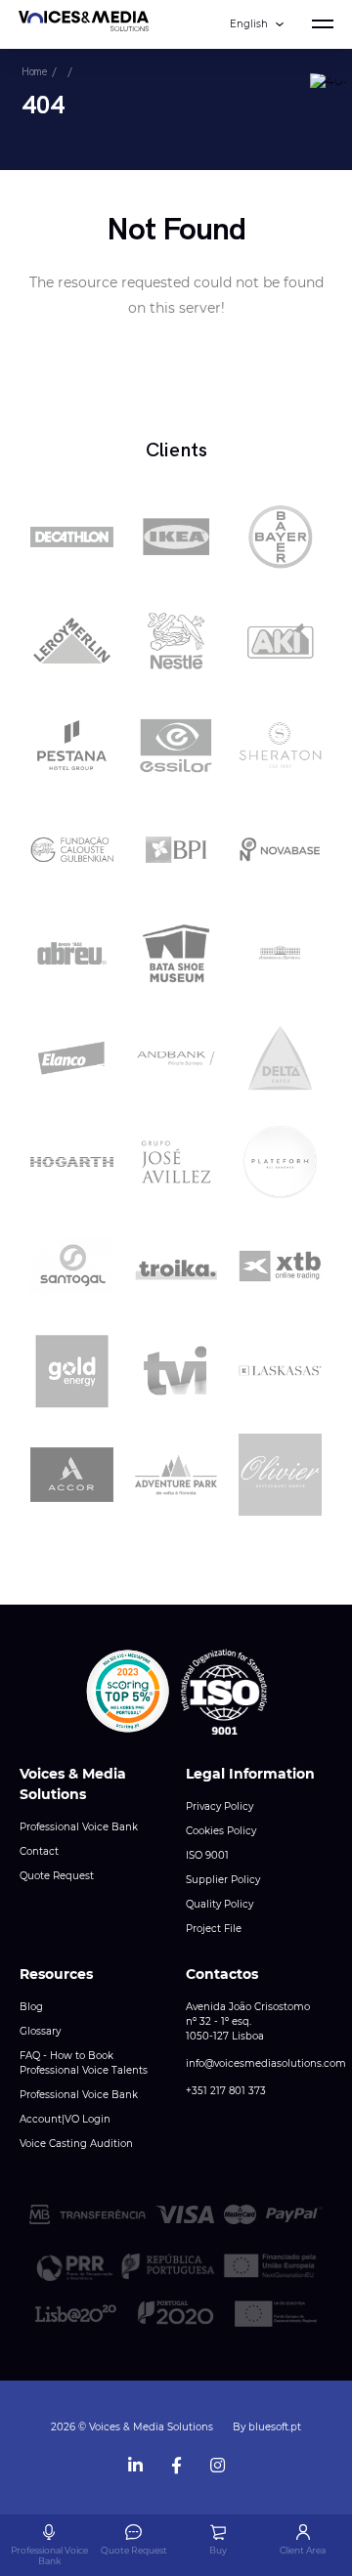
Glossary (40, 2031)
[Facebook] (176, 2461)
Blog (31, 2007)
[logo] (84, 24)
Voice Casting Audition (76, 2144)
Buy (218, 2550)
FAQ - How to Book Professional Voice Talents (84, 2063)
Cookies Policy (221, 1831)
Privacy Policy (220, 1806)
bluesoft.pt (275, 2427)
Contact (39, 1851)
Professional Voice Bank (79, 1827)
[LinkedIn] (135, 2461)
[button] (128, 1692)
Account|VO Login (65, 2119)
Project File (214, 1929)
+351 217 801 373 (226, 2091)
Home (34, 71)
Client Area (303, 2550)
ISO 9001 (207, 1855)
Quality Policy (220, 1904)
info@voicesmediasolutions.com (266, 2063)
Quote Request (57, 1876)
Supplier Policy (223, 1880)
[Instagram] (217, 2461)
